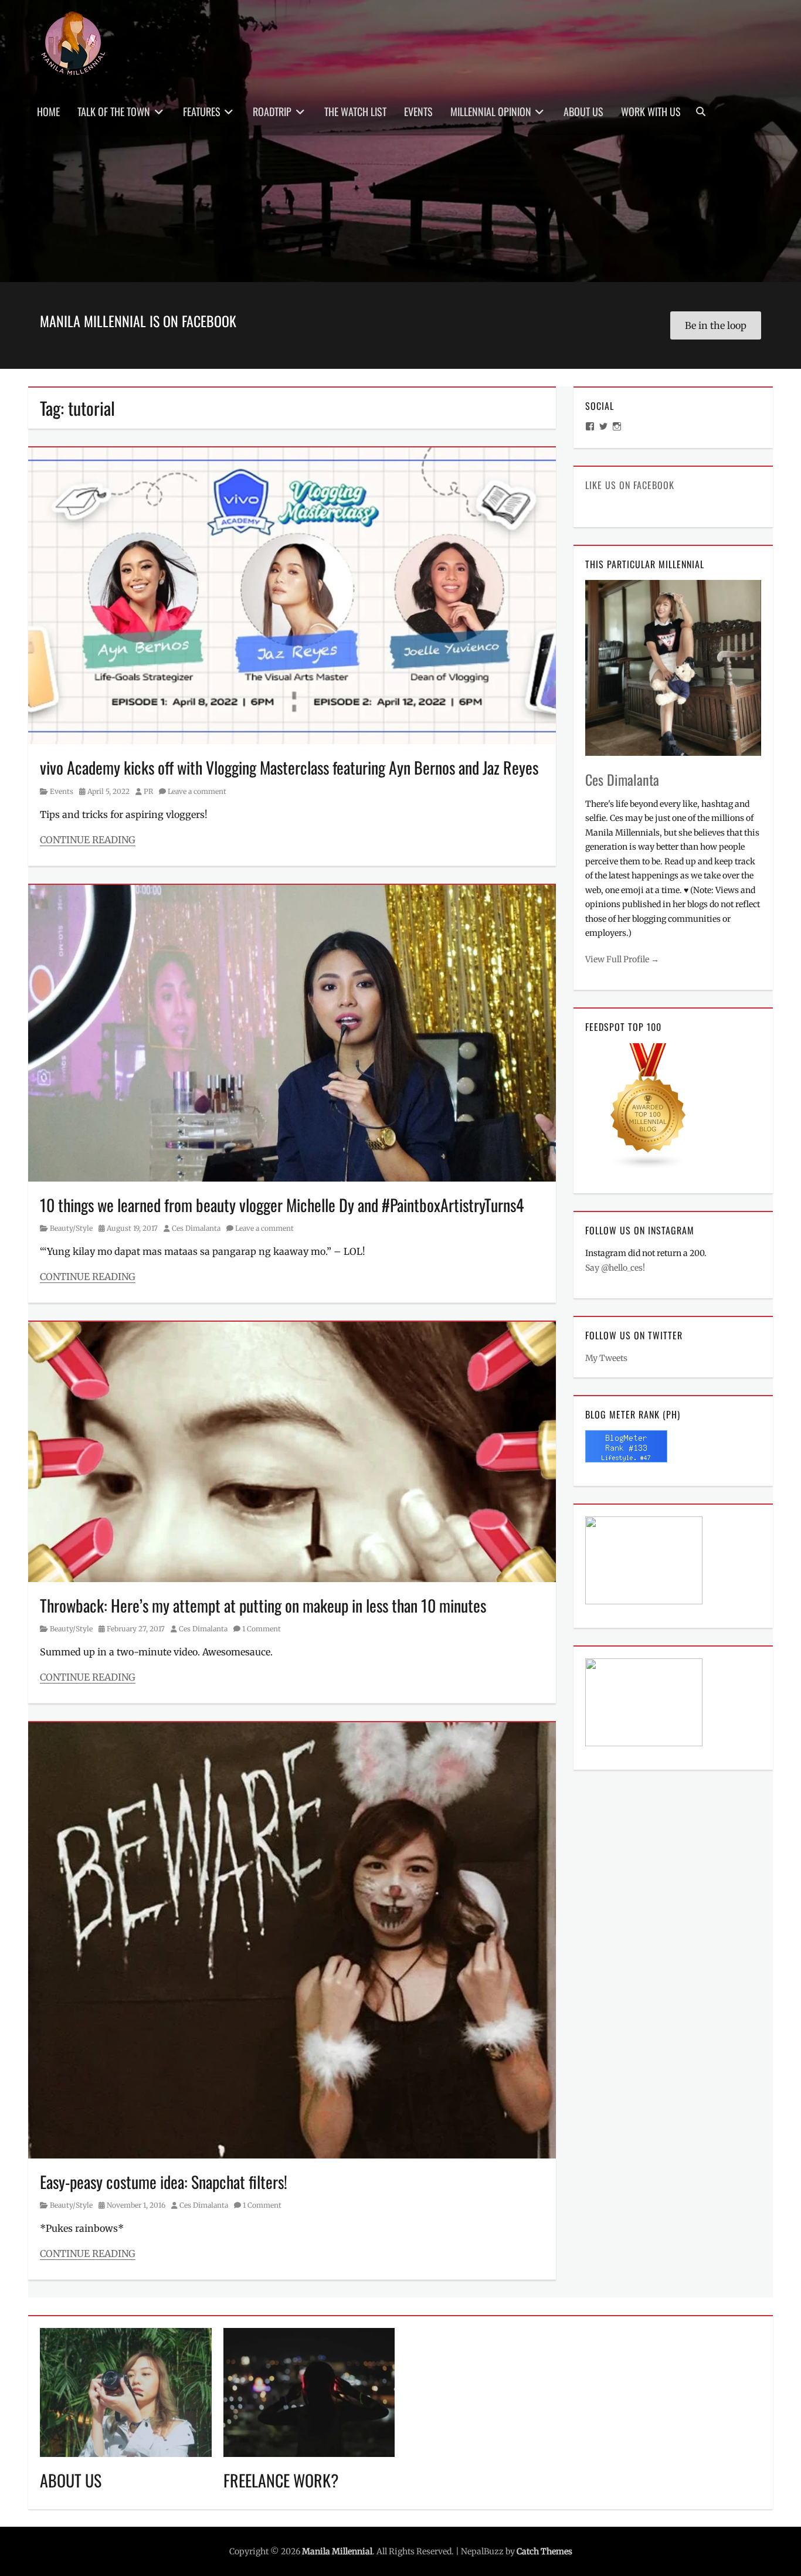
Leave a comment (197, 791)
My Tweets (606, 1358)
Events (418, 111)
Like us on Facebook (630, 485)
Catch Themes (544, 2551)
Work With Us (651, 111)
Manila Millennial (337, 2551)
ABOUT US (71, 2480)
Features (202, 111)
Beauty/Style (71, 1228)
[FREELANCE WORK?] (309, 2391)
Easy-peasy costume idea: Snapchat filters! (164, 2182)
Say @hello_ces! (615, 1268)
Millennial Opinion (491, 111)
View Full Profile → (622, 959)
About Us (583, 111)
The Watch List (355, 111)
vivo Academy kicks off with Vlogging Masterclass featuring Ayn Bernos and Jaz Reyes (289, 767)
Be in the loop (716, 325)
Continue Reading (88, 840)
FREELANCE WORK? (281, 2480)
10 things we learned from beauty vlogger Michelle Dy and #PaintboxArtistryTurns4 (282, 1205)
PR (148, 791)
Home (48, 111)
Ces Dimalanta (196, 1228)
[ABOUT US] (126, 2391)
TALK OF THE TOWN (114, 111)
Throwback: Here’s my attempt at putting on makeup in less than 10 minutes (263, 1605)
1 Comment (262, 1629)
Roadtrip (272, 111)
